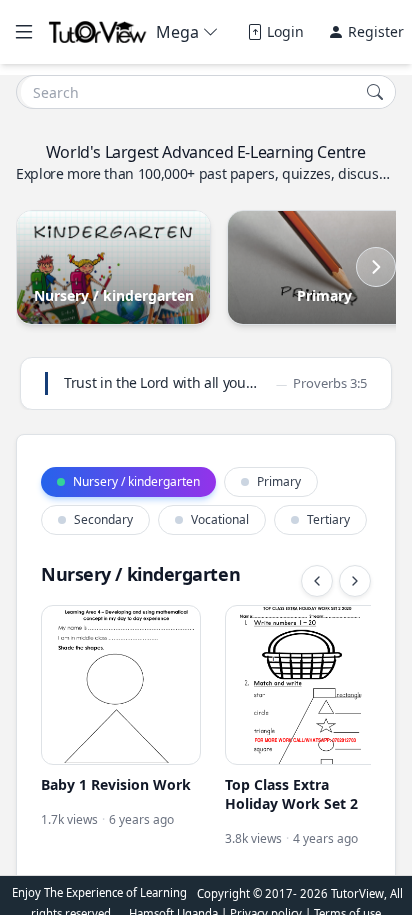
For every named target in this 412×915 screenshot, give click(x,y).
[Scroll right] (376, 267)
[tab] (128, 482)
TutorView (357, 893)
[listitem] (121, 736)
